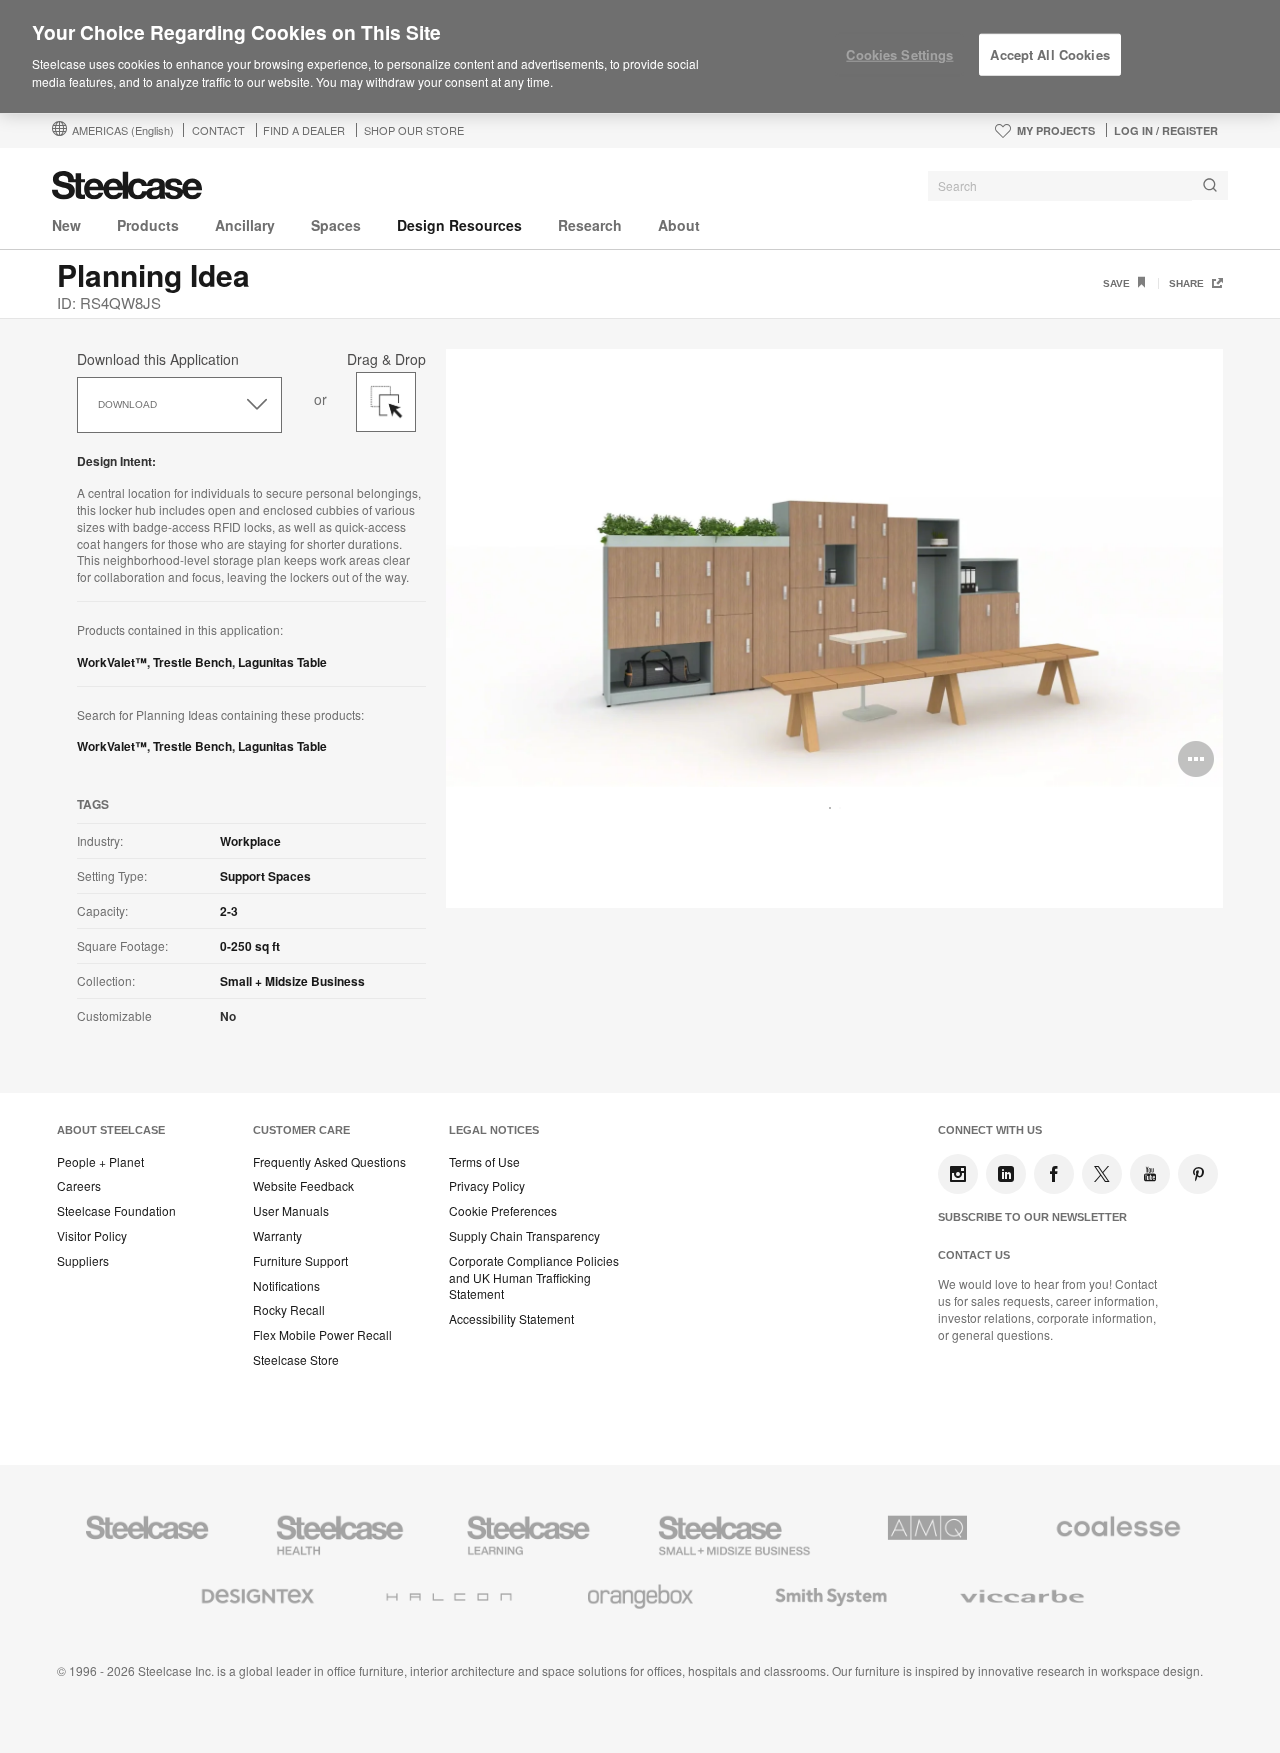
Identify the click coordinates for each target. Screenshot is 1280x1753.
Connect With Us (990, 1130)
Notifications (286, 1286)
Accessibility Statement (511, 1319)
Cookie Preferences (503, 1211)
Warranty (277, 1236)
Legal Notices (494, 1130)
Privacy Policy (487, 1186)
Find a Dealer (304, 130)
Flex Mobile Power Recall (322, 1335)
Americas (123, 130)
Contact (218, 130)
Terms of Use (484, 1162)
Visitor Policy (92, 1236)
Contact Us (974, 1255)
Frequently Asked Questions (329, 1162)
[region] (640, 57)
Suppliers (83, 1261)
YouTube (1150, 1174)
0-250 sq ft (250, 946)
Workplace (250, 841)
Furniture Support (300, 1261)
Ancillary (245, 225)
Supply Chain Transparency (524, 1236)
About (679, 225)
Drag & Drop (386, 356)
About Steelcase (111, 1130)
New (66, 225)
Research (590, 225)
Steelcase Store (296, 1360)
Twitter (1102, 1174)
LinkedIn (1006, 1174)
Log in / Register (1166, 130)
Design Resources (459, 225)
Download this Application (158, 359)
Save (1118, 283)
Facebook (1054, 1174)
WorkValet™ (112, 662)
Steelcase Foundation (116, 1211)
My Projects (1056, 130)
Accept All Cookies (1049, 54)
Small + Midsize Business (292, 981)
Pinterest (1198, 1174)
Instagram (958, 1174)
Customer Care (301, 1130)
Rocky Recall (289, 1310)
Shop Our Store (414, 130)
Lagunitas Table (282, 662)
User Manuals (291, 1211)
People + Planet (100, 1162)
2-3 (229, 911)
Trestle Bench (192, 662)
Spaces (336, 225)
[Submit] (1210, 185)
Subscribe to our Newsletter (1032, 1217)
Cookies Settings (899, 54)
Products (148, 225)
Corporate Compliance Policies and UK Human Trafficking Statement (534, 1278)
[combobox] (1078, 186)
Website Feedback (303, 1186)
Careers (79, 1186)
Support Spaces (265, 876)
